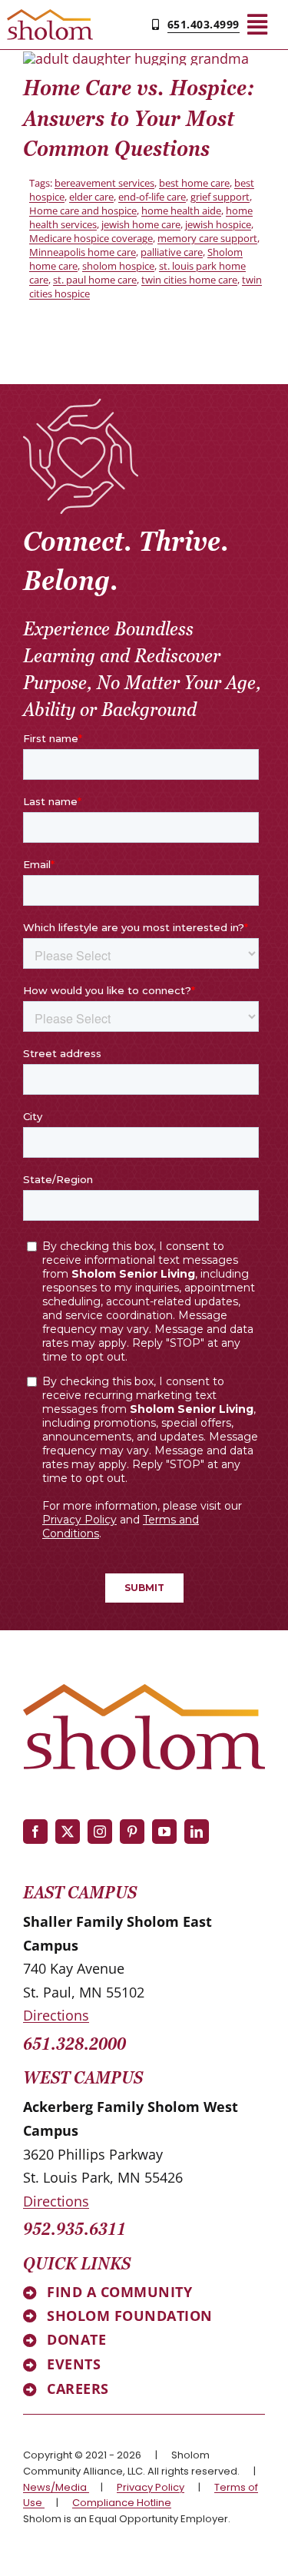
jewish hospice (218, 224)
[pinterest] (132, 1832)
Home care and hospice (83, 211)
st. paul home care (95, 280)
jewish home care (141, 224)
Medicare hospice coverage (91, 238)
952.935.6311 (74, 2229)
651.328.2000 (74, 2044)
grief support (220, 197)
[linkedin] (197, 1832)
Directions (56, 2015)
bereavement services (104, 183)
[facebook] (35, 1832)
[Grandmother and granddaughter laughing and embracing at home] (136, 58)
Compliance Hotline (122, 2503)
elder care (91, 197)
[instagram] (100, 1832)
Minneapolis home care (83, 252)
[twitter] (68, 1832)
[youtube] (164, 1832)
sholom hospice (118, 266)
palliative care (172, 252)
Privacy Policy (151, 2487)
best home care (194, 183)
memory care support (207, 238)
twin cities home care (189, 280)
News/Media (56, 2487)
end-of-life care (152, 197)
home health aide (181, 211)
